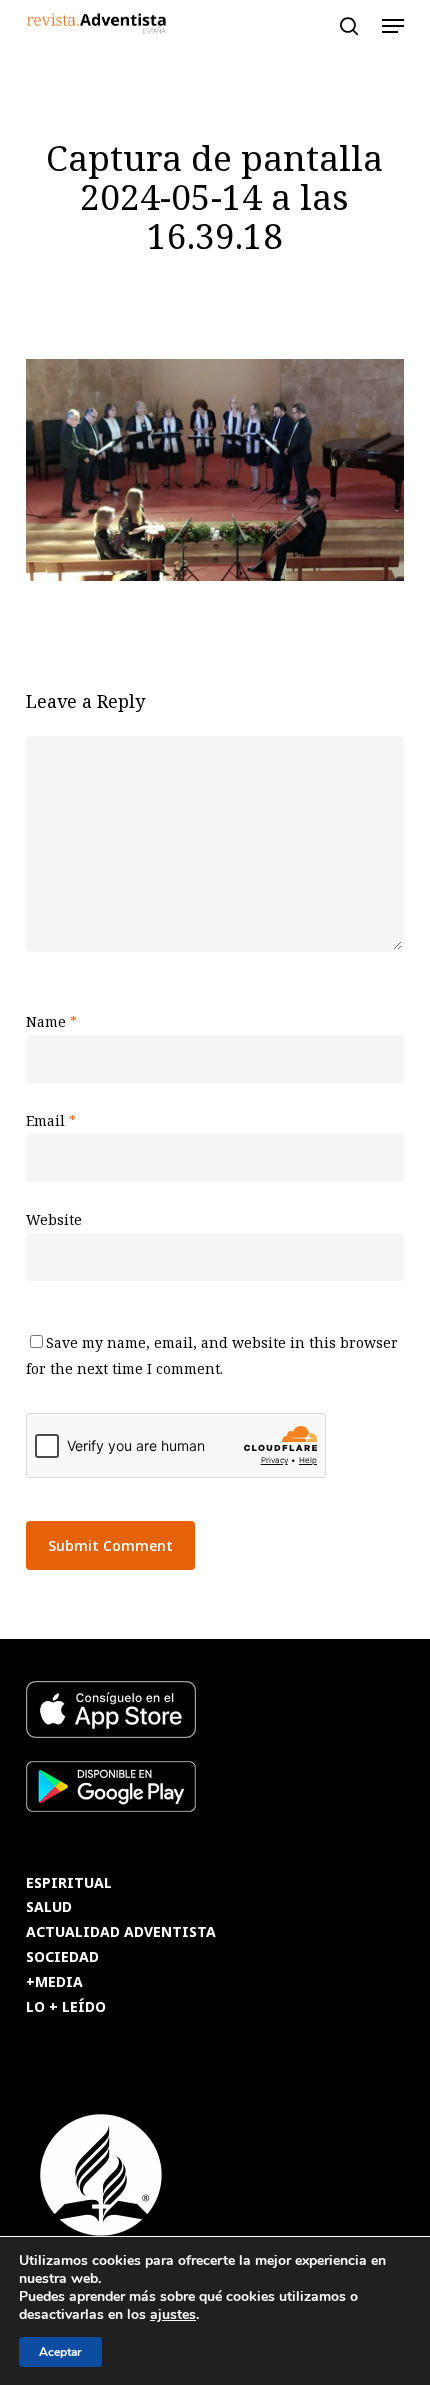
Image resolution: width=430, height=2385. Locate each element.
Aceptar (60, 2352)
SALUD (49, 1907)
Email (51, 1120)
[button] (393, 26)
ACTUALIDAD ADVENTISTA (121, 1932)
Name (51, 1021)
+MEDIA (54, 1982)
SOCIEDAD (62, 1957)
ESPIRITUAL (69, 1883)
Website (54, 1219)
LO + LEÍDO (66, 2007)
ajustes (173, 2315)
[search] (349, 26)
